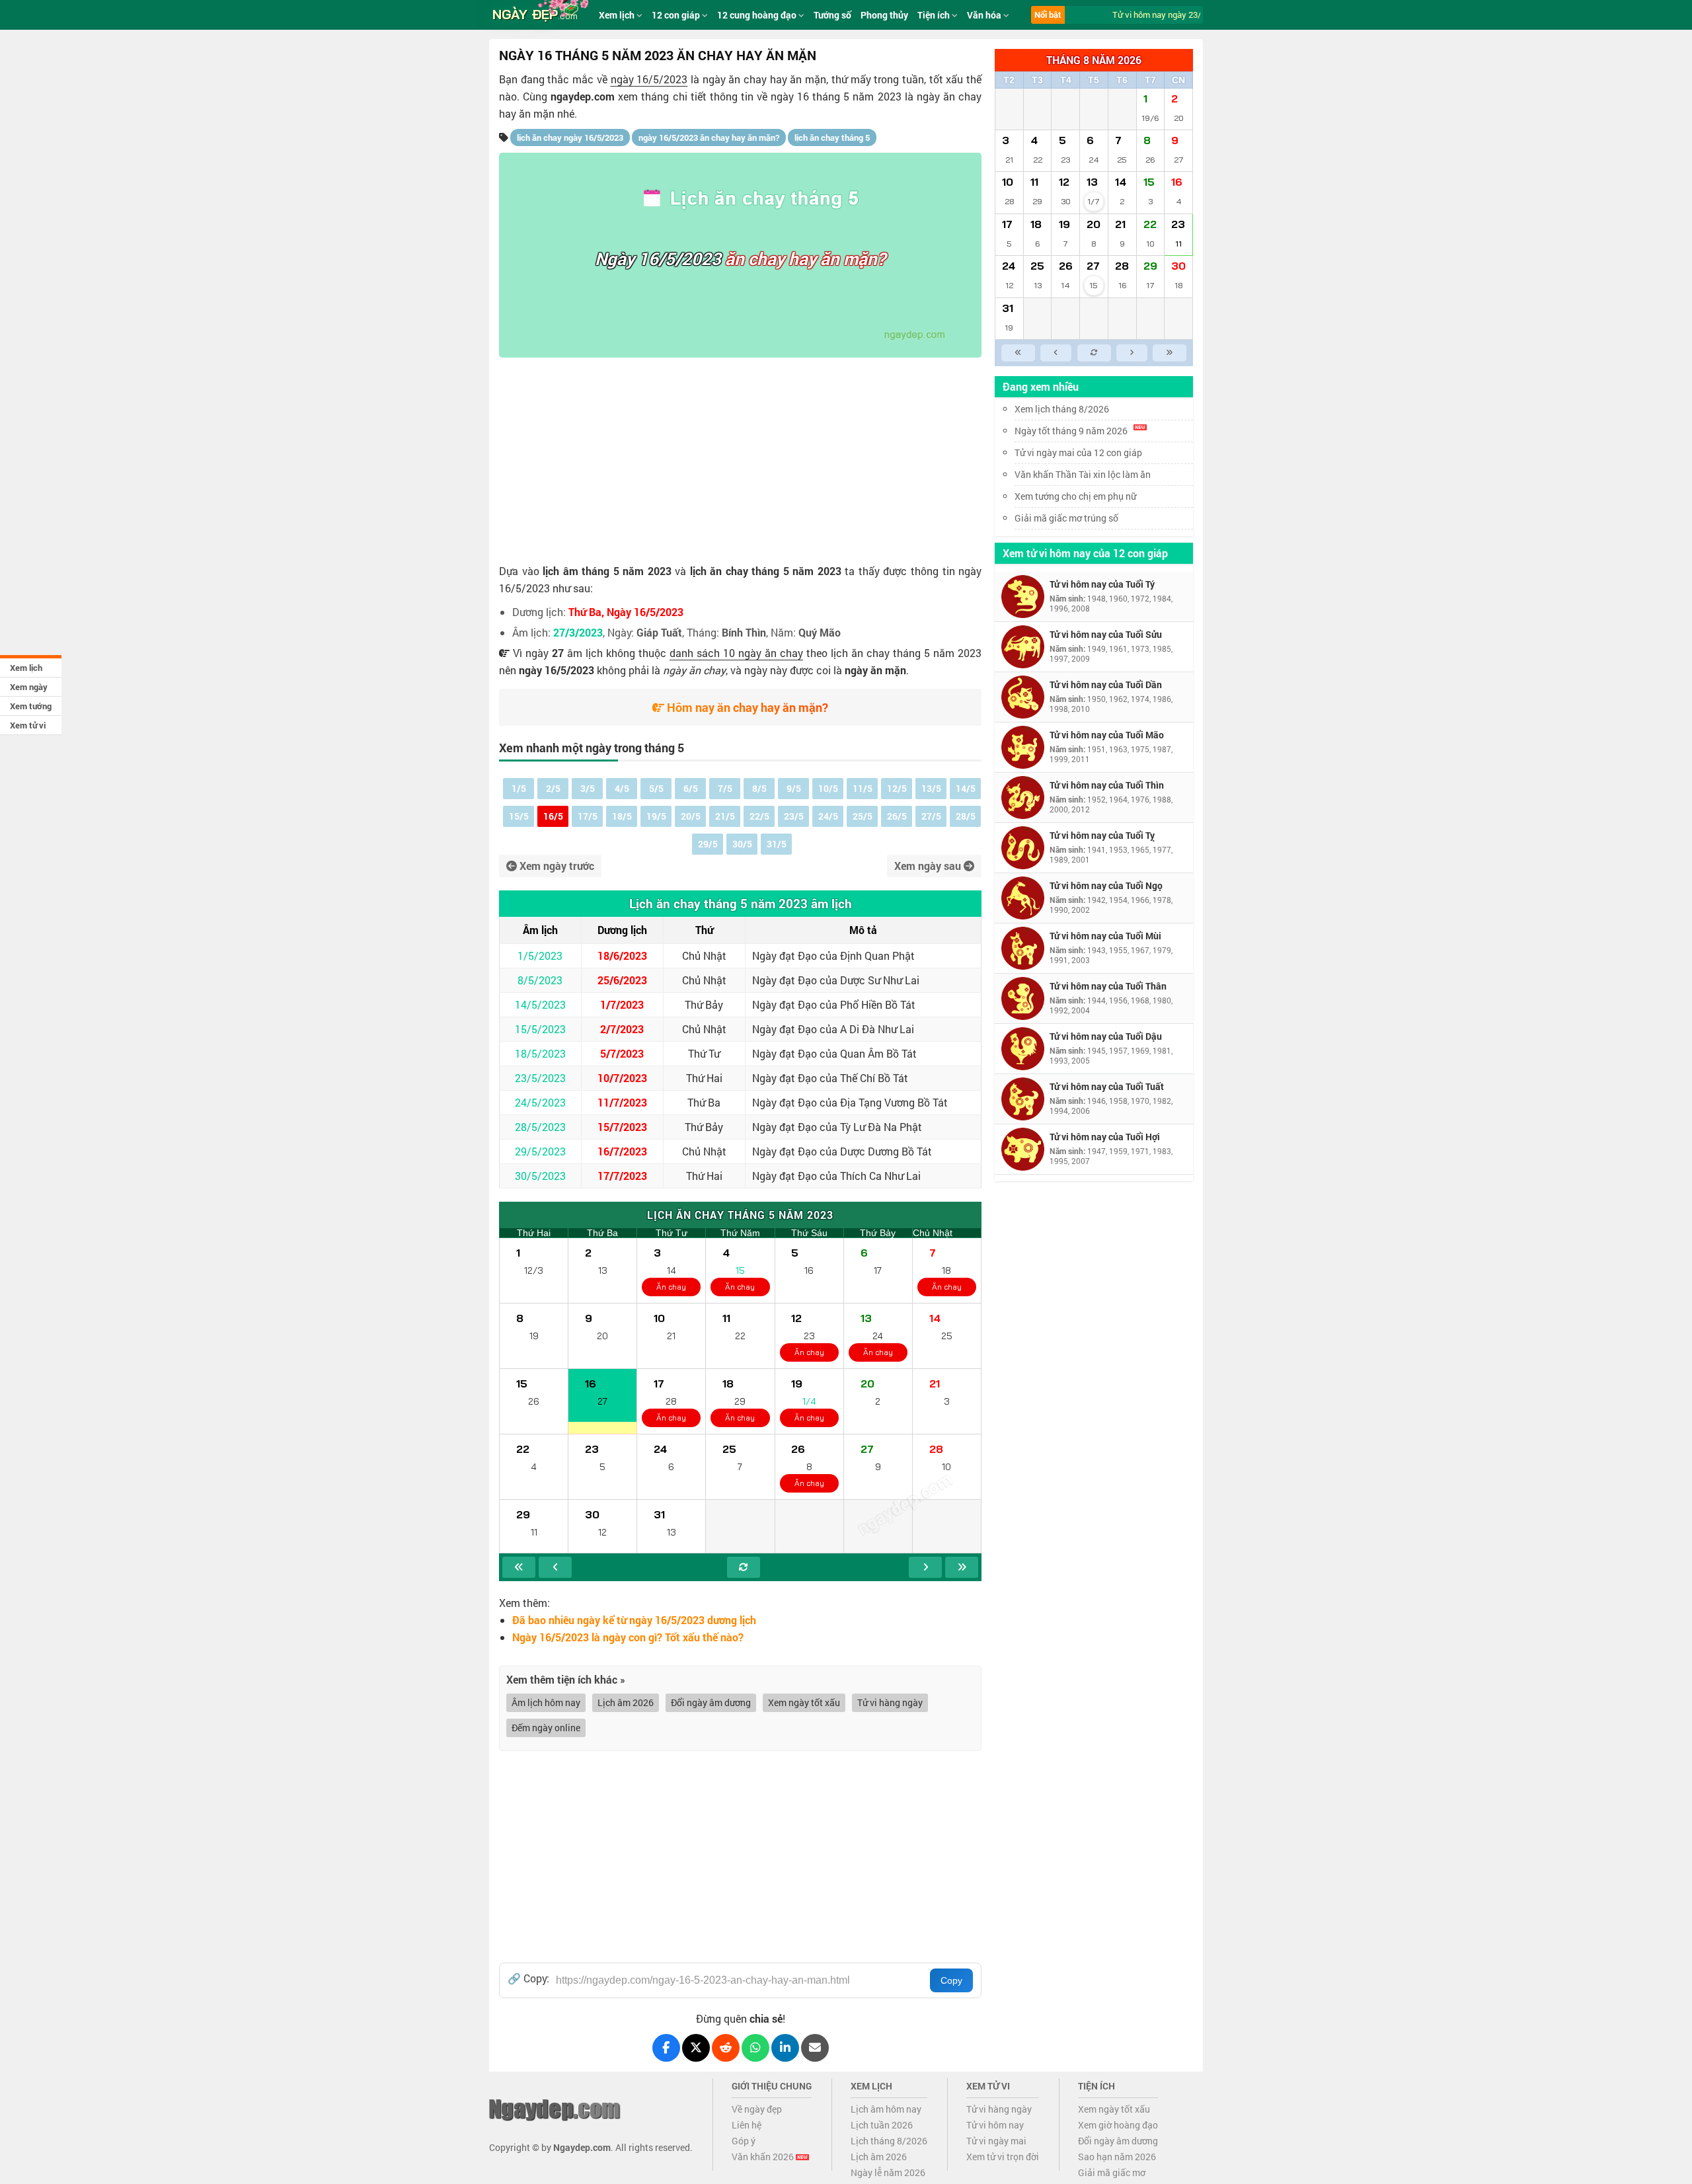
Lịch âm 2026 (626, 1702)
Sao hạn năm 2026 (1117, 2157)
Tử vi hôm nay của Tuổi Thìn (1107, 785)
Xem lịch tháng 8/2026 (1062, 409)
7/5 (725, 788)
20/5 (691, 816)
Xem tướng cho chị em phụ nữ (1075, 496)
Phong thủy (884, 15)
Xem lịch (26, 668)
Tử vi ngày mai (996, 2141)
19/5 (656, 816)
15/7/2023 (622, 1127)
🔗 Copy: (528, 1978)
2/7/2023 (622, 1029)
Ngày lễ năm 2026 (888, 2172)
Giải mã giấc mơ (1112, 2172)
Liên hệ (747, 2125)
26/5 (897, 816)
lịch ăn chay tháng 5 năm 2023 (766, 571)
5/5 (656, 788)
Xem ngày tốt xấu (804, 1702)
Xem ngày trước (556, 866)
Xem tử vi (28, 725)
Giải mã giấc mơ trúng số (1066, 518)
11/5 (863, 788)
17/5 (588, 816)
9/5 (794, 788)
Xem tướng (31, 706)
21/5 (725, 816)
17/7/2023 (622, 1176)
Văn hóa (985, 15)
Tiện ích (935, 15)
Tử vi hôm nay (995, 2125)
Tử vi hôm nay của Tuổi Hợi (1105, 1137)
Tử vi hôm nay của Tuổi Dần (1106, 684)
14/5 (966, 788)
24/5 (828, 816)
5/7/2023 (622, 1053)
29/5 (708, 844)
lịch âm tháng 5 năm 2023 (607, 571)
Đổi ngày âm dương (711, 1702)
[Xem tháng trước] (555, 1567)
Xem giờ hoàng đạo (1118, 2125)
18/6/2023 (622, 955)
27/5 (931, 816)
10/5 (828, 788)
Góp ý (744, 2141)
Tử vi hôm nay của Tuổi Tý (1102, 584)
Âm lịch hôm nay (546, 1702)
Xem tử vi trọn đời (1003, 2157)
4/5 (622, 788)
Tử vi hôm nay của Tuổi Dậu (1106, 1036)
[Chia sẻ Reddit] (726, 2048)
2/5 (553, 788)
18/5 (622, 816)
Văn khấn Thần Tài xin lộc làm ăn (1083, 474)
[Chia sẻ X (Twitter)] (696, 2048)
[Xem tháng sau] (925, 1567)
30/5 (742, 844)
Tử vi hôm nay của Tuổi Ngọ (1106, 885)
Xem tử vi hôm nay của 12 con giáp (1085, 553)
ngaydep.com (583, 96)
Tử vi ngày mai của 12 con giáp (1078, 452)
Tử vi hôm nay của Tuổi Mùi (1105, 936)
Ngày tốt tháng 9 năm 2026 (1071, 431)
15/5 (519, 816)
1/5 (519, 788)
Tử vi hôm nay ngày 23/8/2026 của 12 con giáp (1185, 15)
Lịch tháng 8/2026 (889, 2141)
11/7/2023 (622, 1102)
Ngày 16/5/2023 (658, 258)
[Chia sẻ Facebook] (666, 2048)
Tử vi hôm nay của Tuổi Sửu (1106, 634)
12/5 (897, 788)
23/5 (794, 816)
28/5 (966, 816)
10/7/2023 (622, 1078)
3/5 (588, 788)
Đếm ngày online (546, 1728)
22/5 (759, 816)
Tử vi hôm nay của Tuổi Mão (1107, 735)
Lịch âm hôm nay (886, 2109)
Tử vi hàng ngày (890, 1702)
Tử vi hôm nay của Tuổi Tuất (1107, 1086)
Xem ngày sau (929, 866)
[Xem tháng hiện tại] (744, 1567)
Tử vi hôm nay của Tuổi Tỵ (1102, 835)
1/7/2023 (622, 1004)
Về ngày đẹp (757, 2109)
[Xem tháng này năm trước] (519, 1567)
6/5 (691, 788)
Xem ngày (29, 687)
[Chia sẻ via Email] (815, 2048)
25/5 (863, 816)
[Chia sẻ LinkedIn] (785, 2048)
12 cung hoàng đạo (758, 15)
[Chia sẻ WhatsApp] (755, 2048)
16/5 (553, 816)
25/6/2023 (622, 980)
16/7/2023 (622, 1151)
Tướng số (832, 15)
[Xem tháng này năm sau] (962, 1567)
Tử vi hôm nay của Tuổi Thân (1108, 986)
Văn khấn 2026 (764, 2157)
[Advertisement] (740, 457)
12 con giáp (677, 15)
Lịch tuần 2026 (882, 2125)
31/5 (777, 844)
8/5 (759, 788)
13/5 (931, 788)
